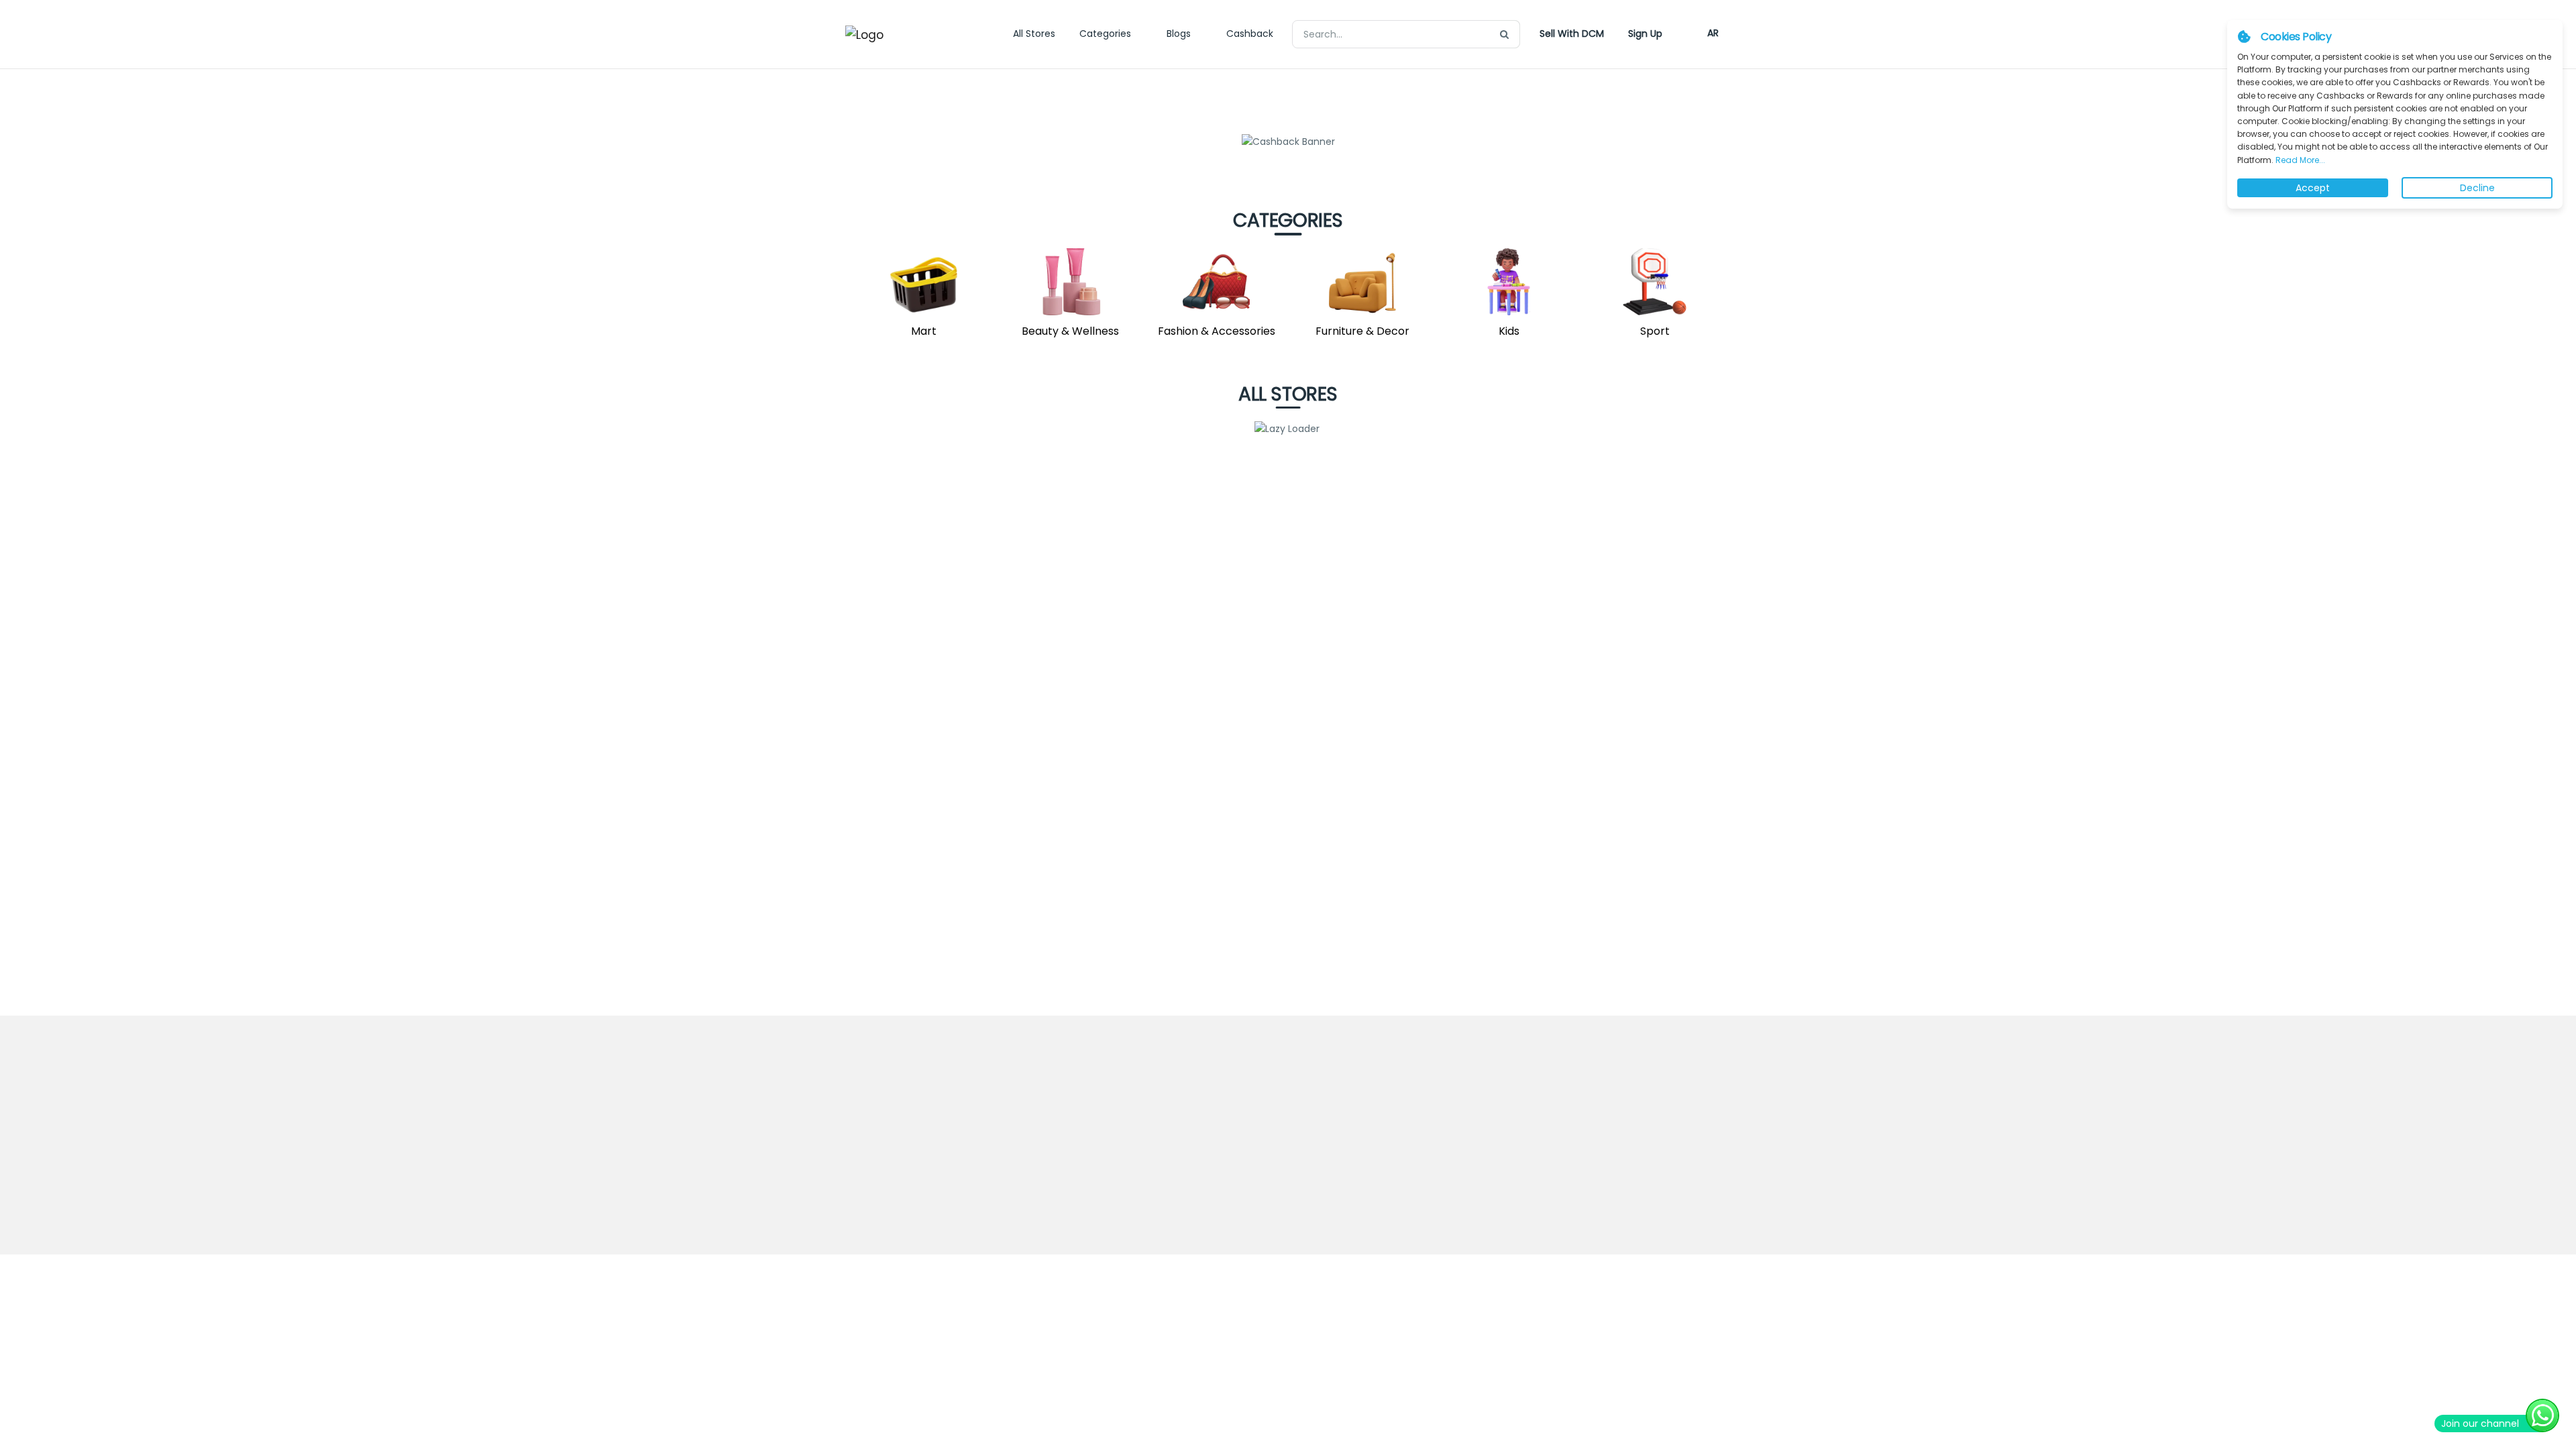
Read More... (2299, 160)
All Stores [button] (1034, 34)
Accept (2313, 188)
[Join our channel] (2542, 1415)
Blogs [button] (1179, 34)
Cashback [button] (1250, 34)
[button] (1572, 34)
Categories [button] (1105, 34)
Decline (2477, 188)
